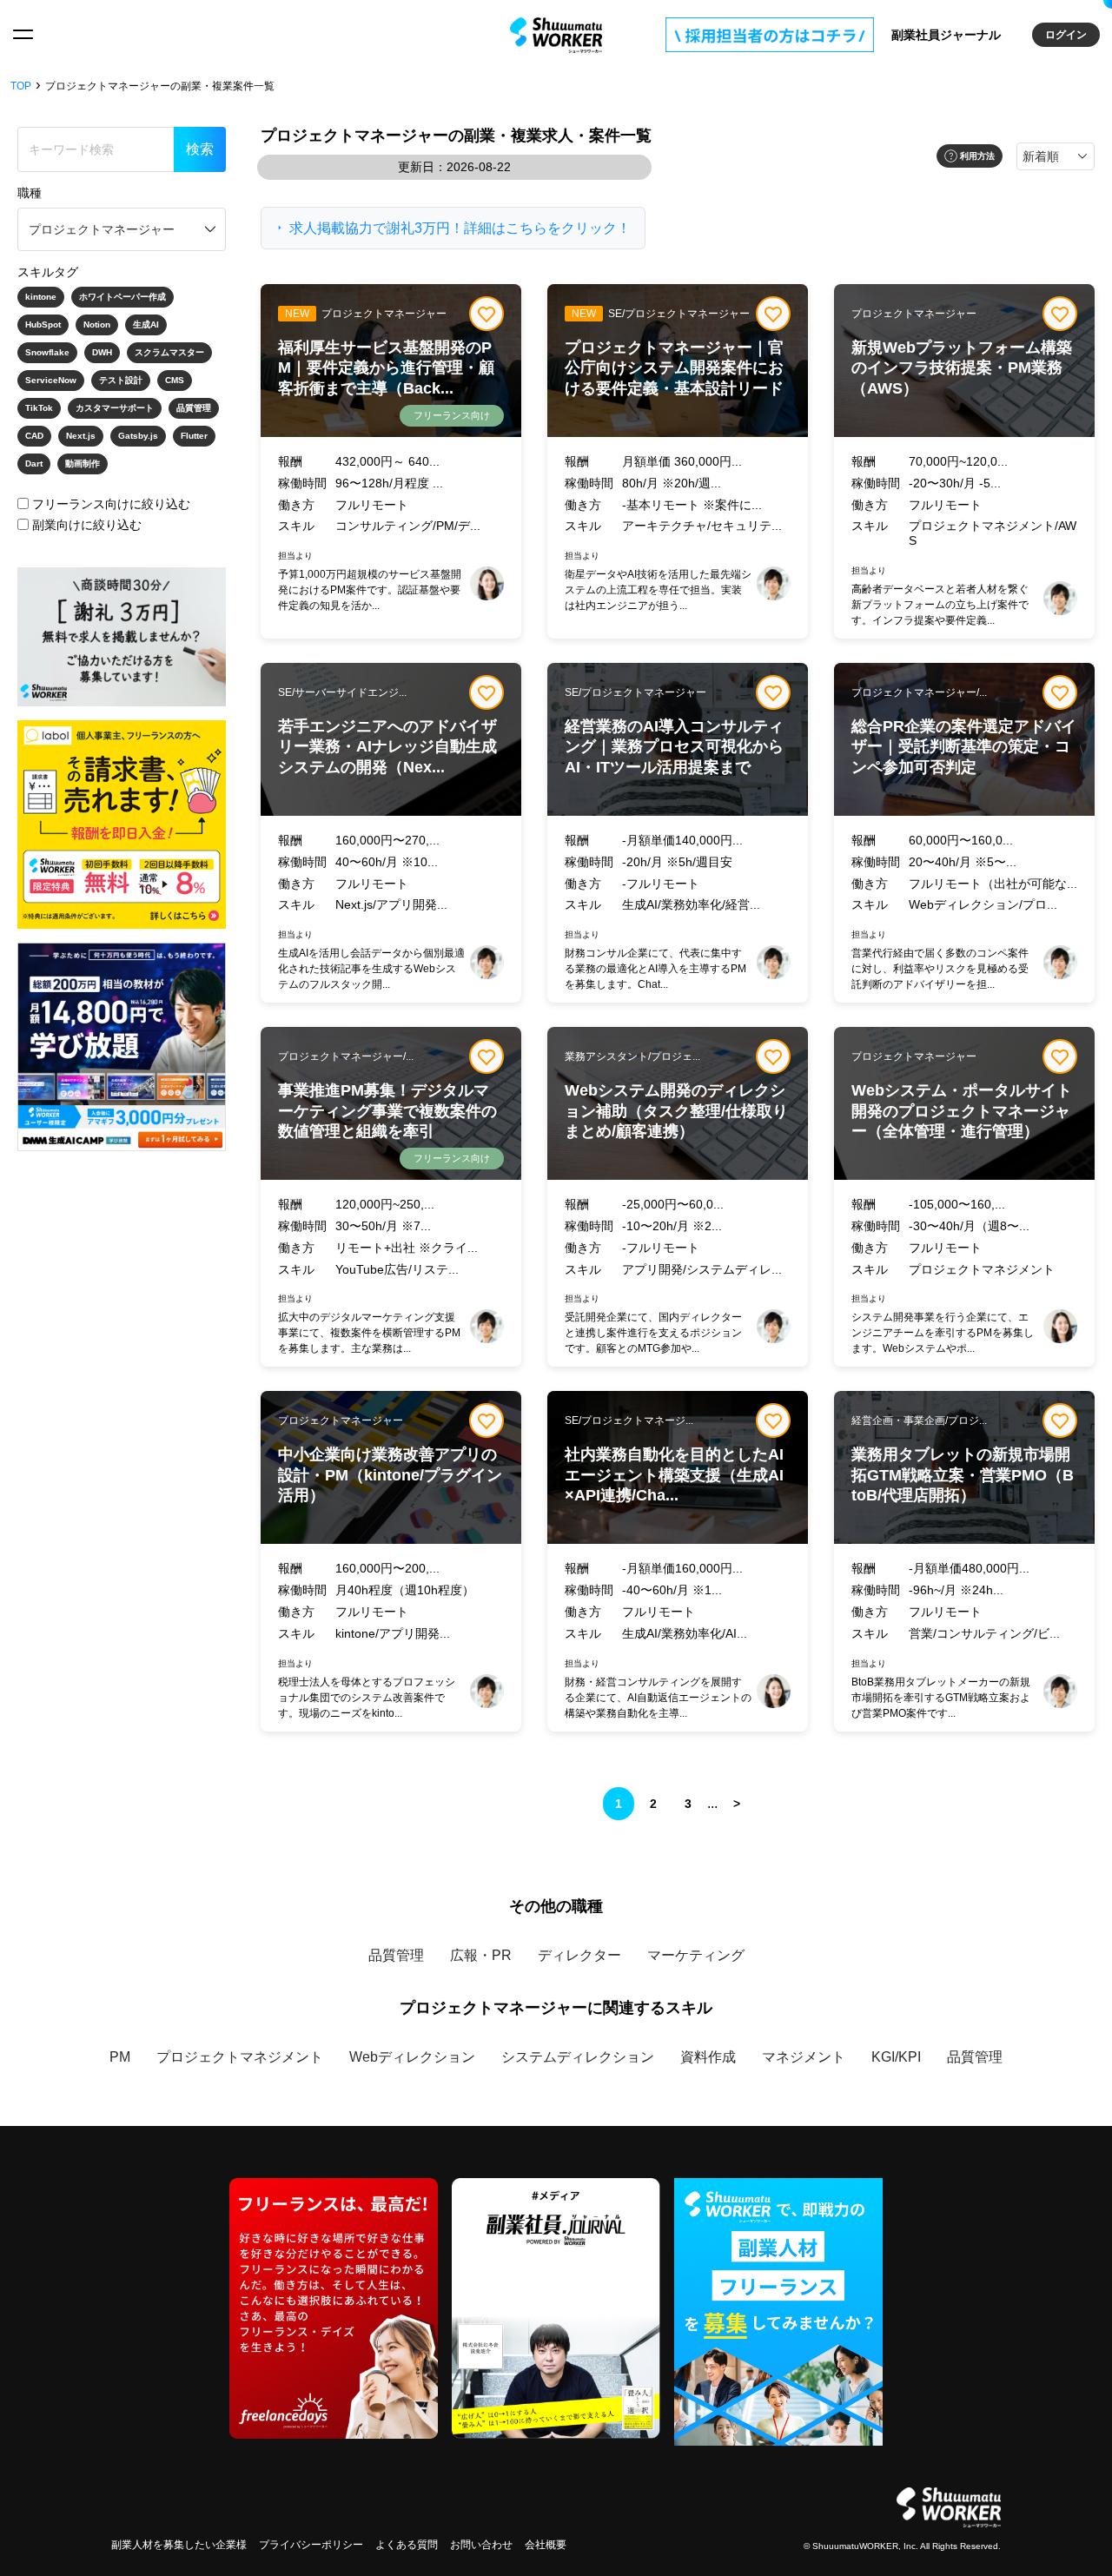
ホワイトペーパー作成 (122, 297)
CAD (34, 436)
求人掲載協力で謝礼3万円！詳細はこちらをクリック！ (460, 228)
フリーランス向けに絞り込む (111, 504)
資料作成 (708, 2057)
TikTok (39, 408)
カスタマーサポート (115, 408)
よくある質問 (407, 2545)
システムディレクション (578, 2057)
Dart (34, 464)
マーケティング (696, 1955)
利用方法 (977, 156)
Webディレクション (412, 2057)
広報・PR (481, 1955)
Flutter (194, 436)
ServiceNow (51, 380)
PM (120, 2057)
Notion (97, 324)
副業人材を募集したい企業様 (179, 2545)
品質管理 (194, 408)
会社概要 (546, 2545)
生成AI (146, 324)
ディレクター (579, 1955)
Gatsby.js (138, 436)
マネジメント (804, 2057)
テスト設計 (121, 380)
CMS (175, 380)
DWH (102, 352)
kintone (41, 297)
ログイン (1066, 35)
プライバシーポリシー (311, 2545)
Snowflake (47, 352)
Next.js (81, 436)
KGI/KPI (896, 2057)
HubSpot (43, 324)
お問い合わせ (481, 2545)
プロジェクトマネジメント (240, 2057)
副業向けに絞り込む (87, 525)
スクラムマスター (169, 352)
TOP (21, 86)
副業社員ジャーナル (946, 35)
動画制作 (83, 464)
